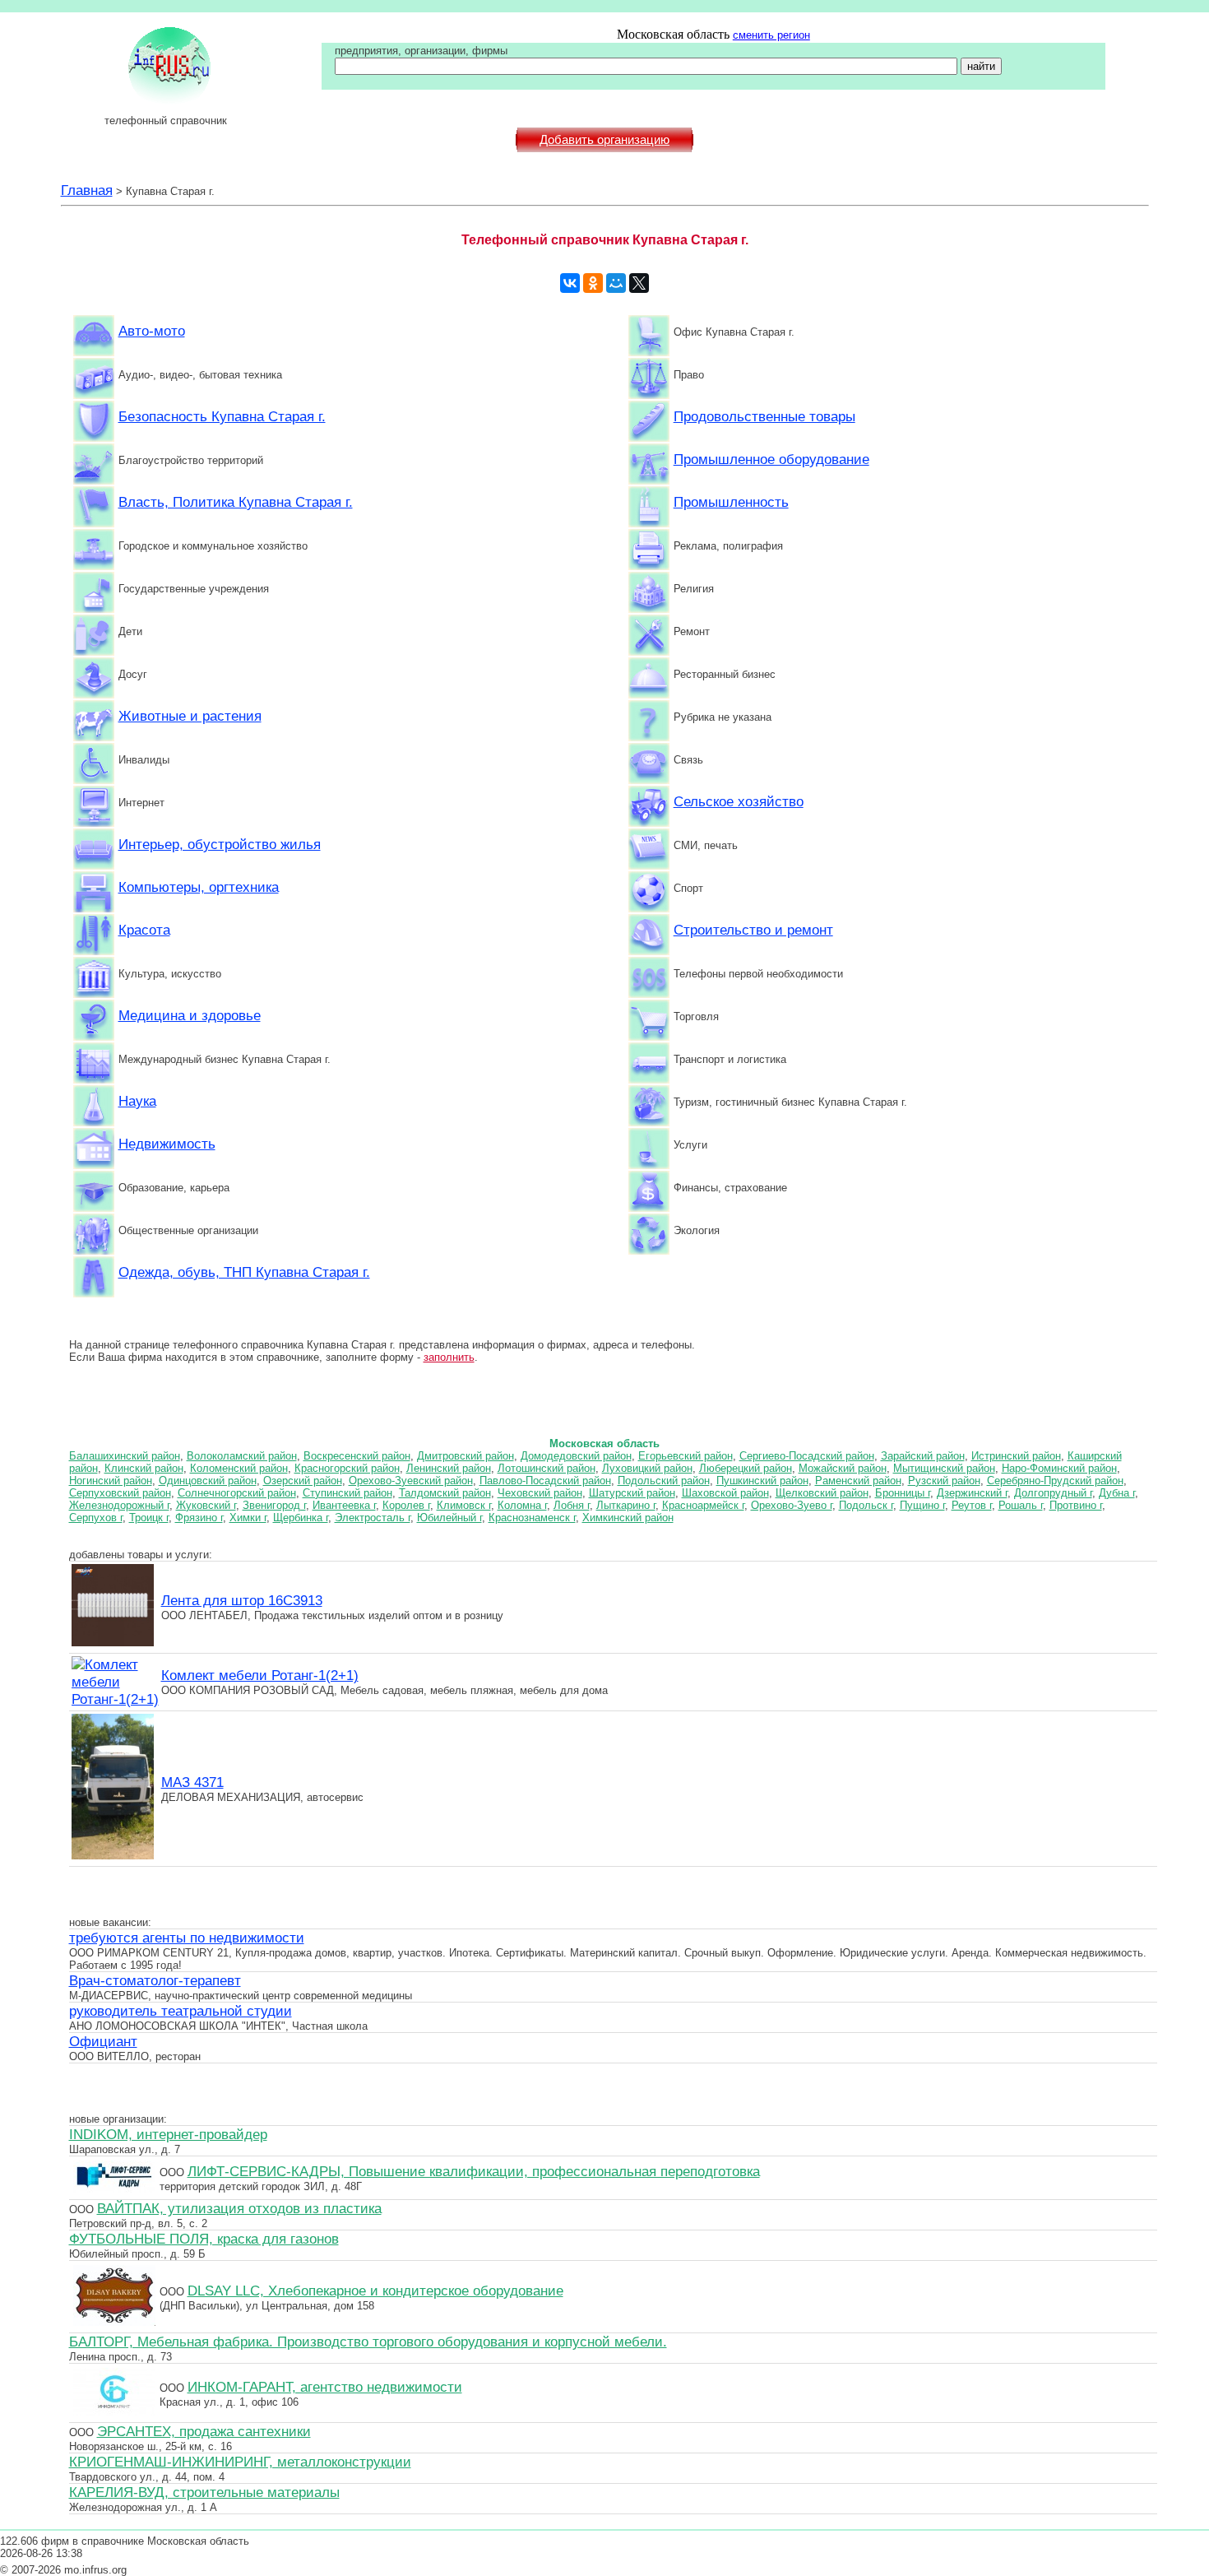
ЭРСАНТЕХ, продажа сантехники (204, 2431)
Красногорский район (347, 1468)
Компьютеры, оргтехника (199, 887)
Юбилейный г (449, 1518)
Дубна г (1117, 1493)
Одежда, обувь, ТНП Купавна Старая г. (244, 1272)
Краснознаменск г (532, 1518)
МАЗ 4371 (192, 1782)
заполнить (449, 1357)
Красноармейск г (703, 1505)
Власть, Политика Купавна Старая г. (236, 502)
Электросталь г (373, 1518)
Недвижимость (167, 1144)
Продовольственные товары (764, 416)
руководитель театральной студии (181, 2011)
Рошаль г (1021, 1505)
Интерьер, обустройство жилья (220, 844)
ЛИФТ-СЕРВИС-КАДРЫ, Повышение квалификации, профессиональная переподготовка (474, 2171)
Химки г (248, 1518)
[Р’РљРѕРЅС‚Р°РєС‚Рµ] (570, 283)
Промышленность (731, 502)
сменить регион (771, 35)
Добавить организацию (604, 140)
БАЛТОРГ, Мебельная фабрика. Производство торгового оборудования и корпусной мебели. (368, 2342)
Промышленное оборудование (771, 459)
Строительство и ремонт (753, 930)
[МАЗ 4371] (113, 1857)
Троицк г (149, 1518)
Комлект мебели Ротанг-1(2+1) (260, 1675)
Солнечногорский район (237, 1493)
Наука (137, 1101)
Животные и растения (190, 716)
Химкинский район (628, 1518)
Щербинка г (301, 1518)
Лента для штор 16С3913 (242, 1600)
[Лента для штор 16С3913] (113, 1644)
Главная (87, 190)
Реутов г (972, 1505)
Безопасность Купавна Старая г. (222, 416)
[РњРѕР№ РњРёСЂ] (616, 283)
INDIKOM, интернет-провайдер (168, 2134)
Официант (103, 2041)
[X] (639, 283)
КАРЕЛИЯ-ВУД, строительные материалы (204, 2492)
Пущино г (922, 1505)
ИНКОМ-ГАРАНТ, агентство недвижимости (325, 2387)
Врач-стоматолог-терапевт (155, 1980)
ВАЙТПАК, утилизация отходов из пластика (239, 2208)
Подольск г (866, 1505)
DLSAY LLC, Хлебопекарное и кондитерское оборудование (375, 2291)
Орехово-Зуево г (792, 1505)
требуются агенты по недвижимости (187, 1938)
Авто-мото (152, 331)
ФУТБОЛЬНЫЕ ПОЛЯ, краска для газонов (204, 2239)
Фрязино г (199, 1518)
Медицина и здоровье (190, 1015)
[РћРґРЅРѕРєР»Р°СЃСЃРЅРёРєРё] (593, 283)
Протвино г (1076, 1505)
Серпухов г (96, 1518)
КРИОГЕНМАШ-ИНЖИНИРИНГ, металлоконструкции (240, 2462)
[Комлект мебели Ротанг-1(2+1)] (115, 1699)
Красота (144, 930)
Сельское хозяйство (739, 801)
